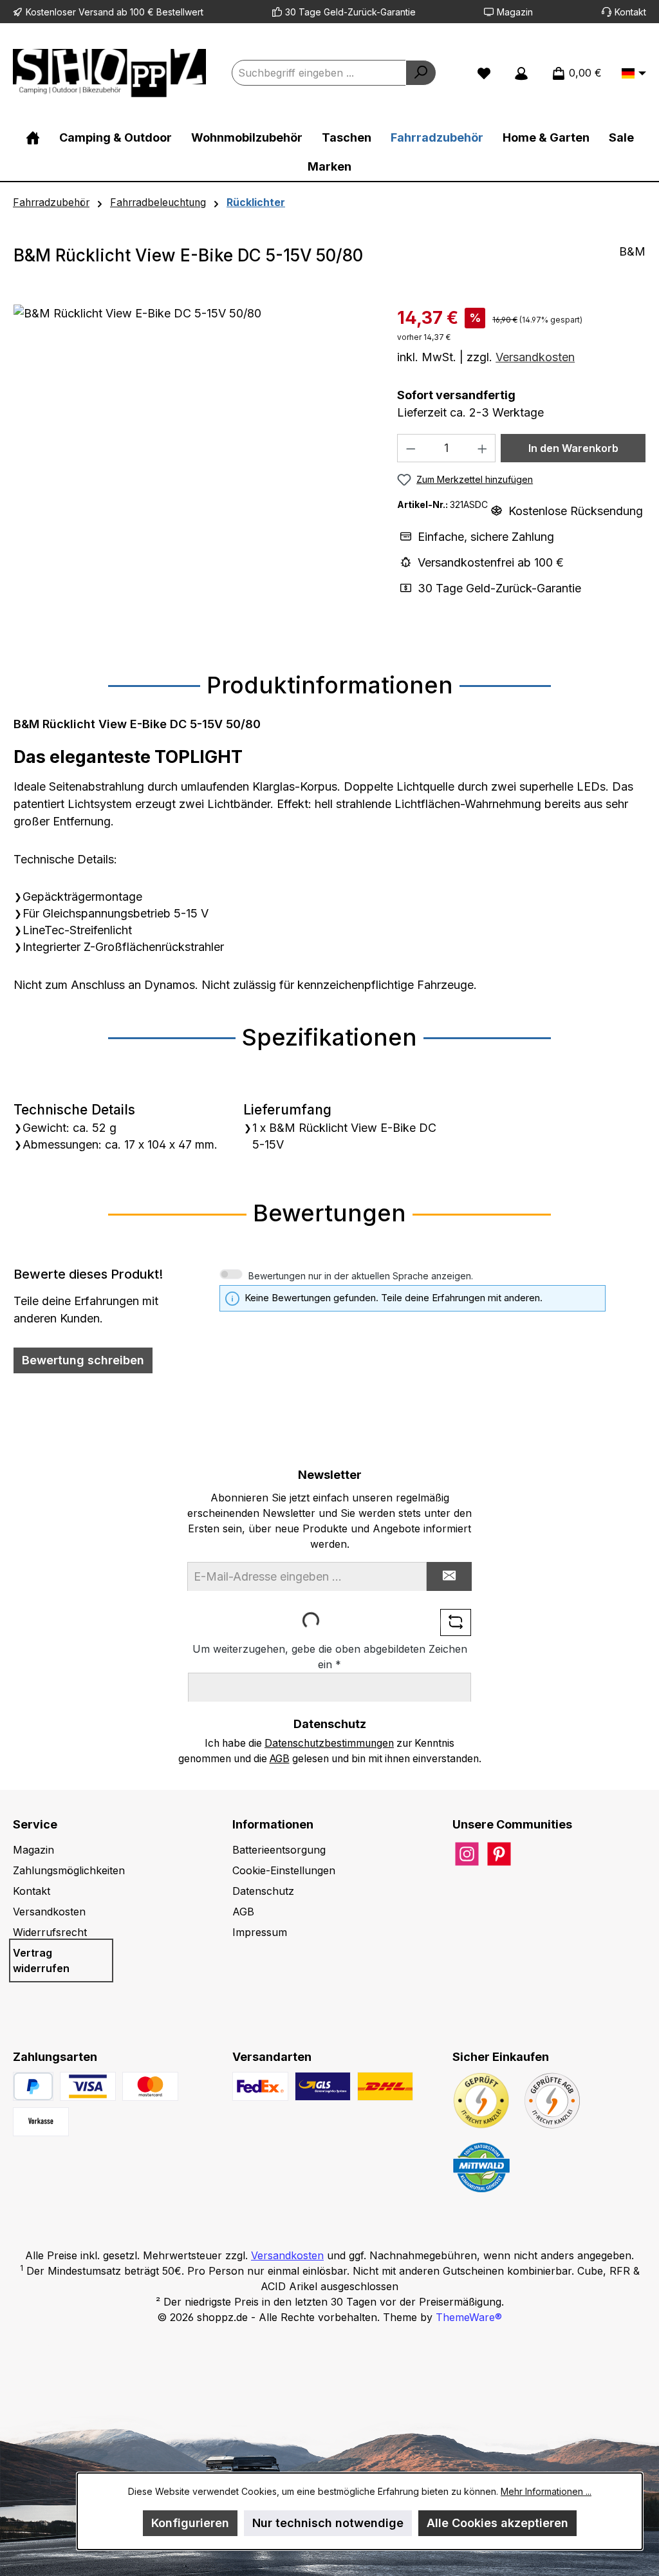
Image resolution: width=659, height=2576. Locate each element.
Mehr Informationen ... (546, 2491)
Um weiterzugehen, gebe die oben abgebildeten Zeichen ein (330, 1657)
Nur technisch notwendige (328, 2523)
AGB (280, 1759)
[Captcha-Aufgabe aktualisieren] (456, 1622)
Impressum (260, 1932)
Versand (96, 12)
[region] (192, 443)
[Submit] (449, 1576)
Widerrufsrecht (50, 1932)
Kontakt (630, 12)
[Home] (33, 137)
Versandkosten (535, 357)
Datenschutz (263, 1891)
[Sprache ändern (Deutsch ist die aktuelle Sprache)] (634, 74)
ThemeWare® (469, 2317)
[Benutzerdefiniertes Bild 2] (150, 2086)
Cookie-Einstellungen (284, 1870)
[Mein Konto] (521, 73)
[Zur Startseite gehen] (109, 73)
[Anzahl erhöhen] (483, 448)
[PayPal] (33, 2086)
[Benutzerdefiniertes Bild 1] (88, 2086)
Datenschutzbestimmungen (329, 1743)
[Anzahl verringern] (411, 448)
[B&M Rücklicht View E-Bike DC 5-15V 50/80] (192, 443)
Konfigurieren (190, 2523)
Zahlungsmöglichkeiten (69, 1870)
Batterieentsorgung (279, 1850)
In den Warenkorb (573, 448)
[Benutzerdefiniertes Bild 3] (41, 2122)
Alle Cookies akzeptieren (497, 2523)
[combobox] (319, 73)
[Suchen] (421, 73)
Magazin (515, 12)
